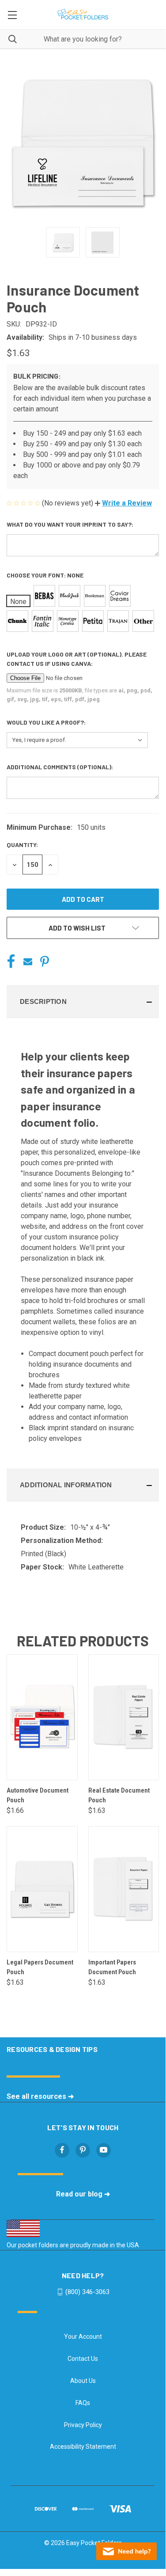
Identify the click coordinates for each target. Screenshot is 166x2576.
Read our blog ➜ (83, 2194)
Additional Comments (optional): (60, 767)
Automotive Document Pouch (38, 1795)
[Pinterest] (45, 961)
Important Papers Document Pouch (112, 1967)
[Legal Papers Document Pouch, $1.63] (42, 1889)
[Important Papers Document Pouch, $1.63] (124, 1889)
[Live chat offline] (126, 2551)
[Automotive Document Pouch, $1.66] (42, 1717)
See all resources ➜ (40, 2096)
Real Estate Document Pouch (119, 1795)
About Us (83, 2381)
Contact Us (83, 2359)
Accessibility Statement (83, 2447)
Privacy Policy (83, 2425)
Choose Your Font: (45, 575)
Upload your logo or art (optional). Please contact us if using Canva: (77, 659)
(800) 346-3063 (87, 2291)
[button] (123, 503)
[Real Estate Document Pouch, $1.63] (124, 1717)
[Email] (28, 961)
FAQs (83, 2403)
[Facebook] (11, 961)
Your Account (83, 2337)
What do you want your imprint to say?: (71, 524)
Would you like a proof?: (47, 722)
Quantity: (22, 845)
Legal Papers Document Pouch (40, 1967)
